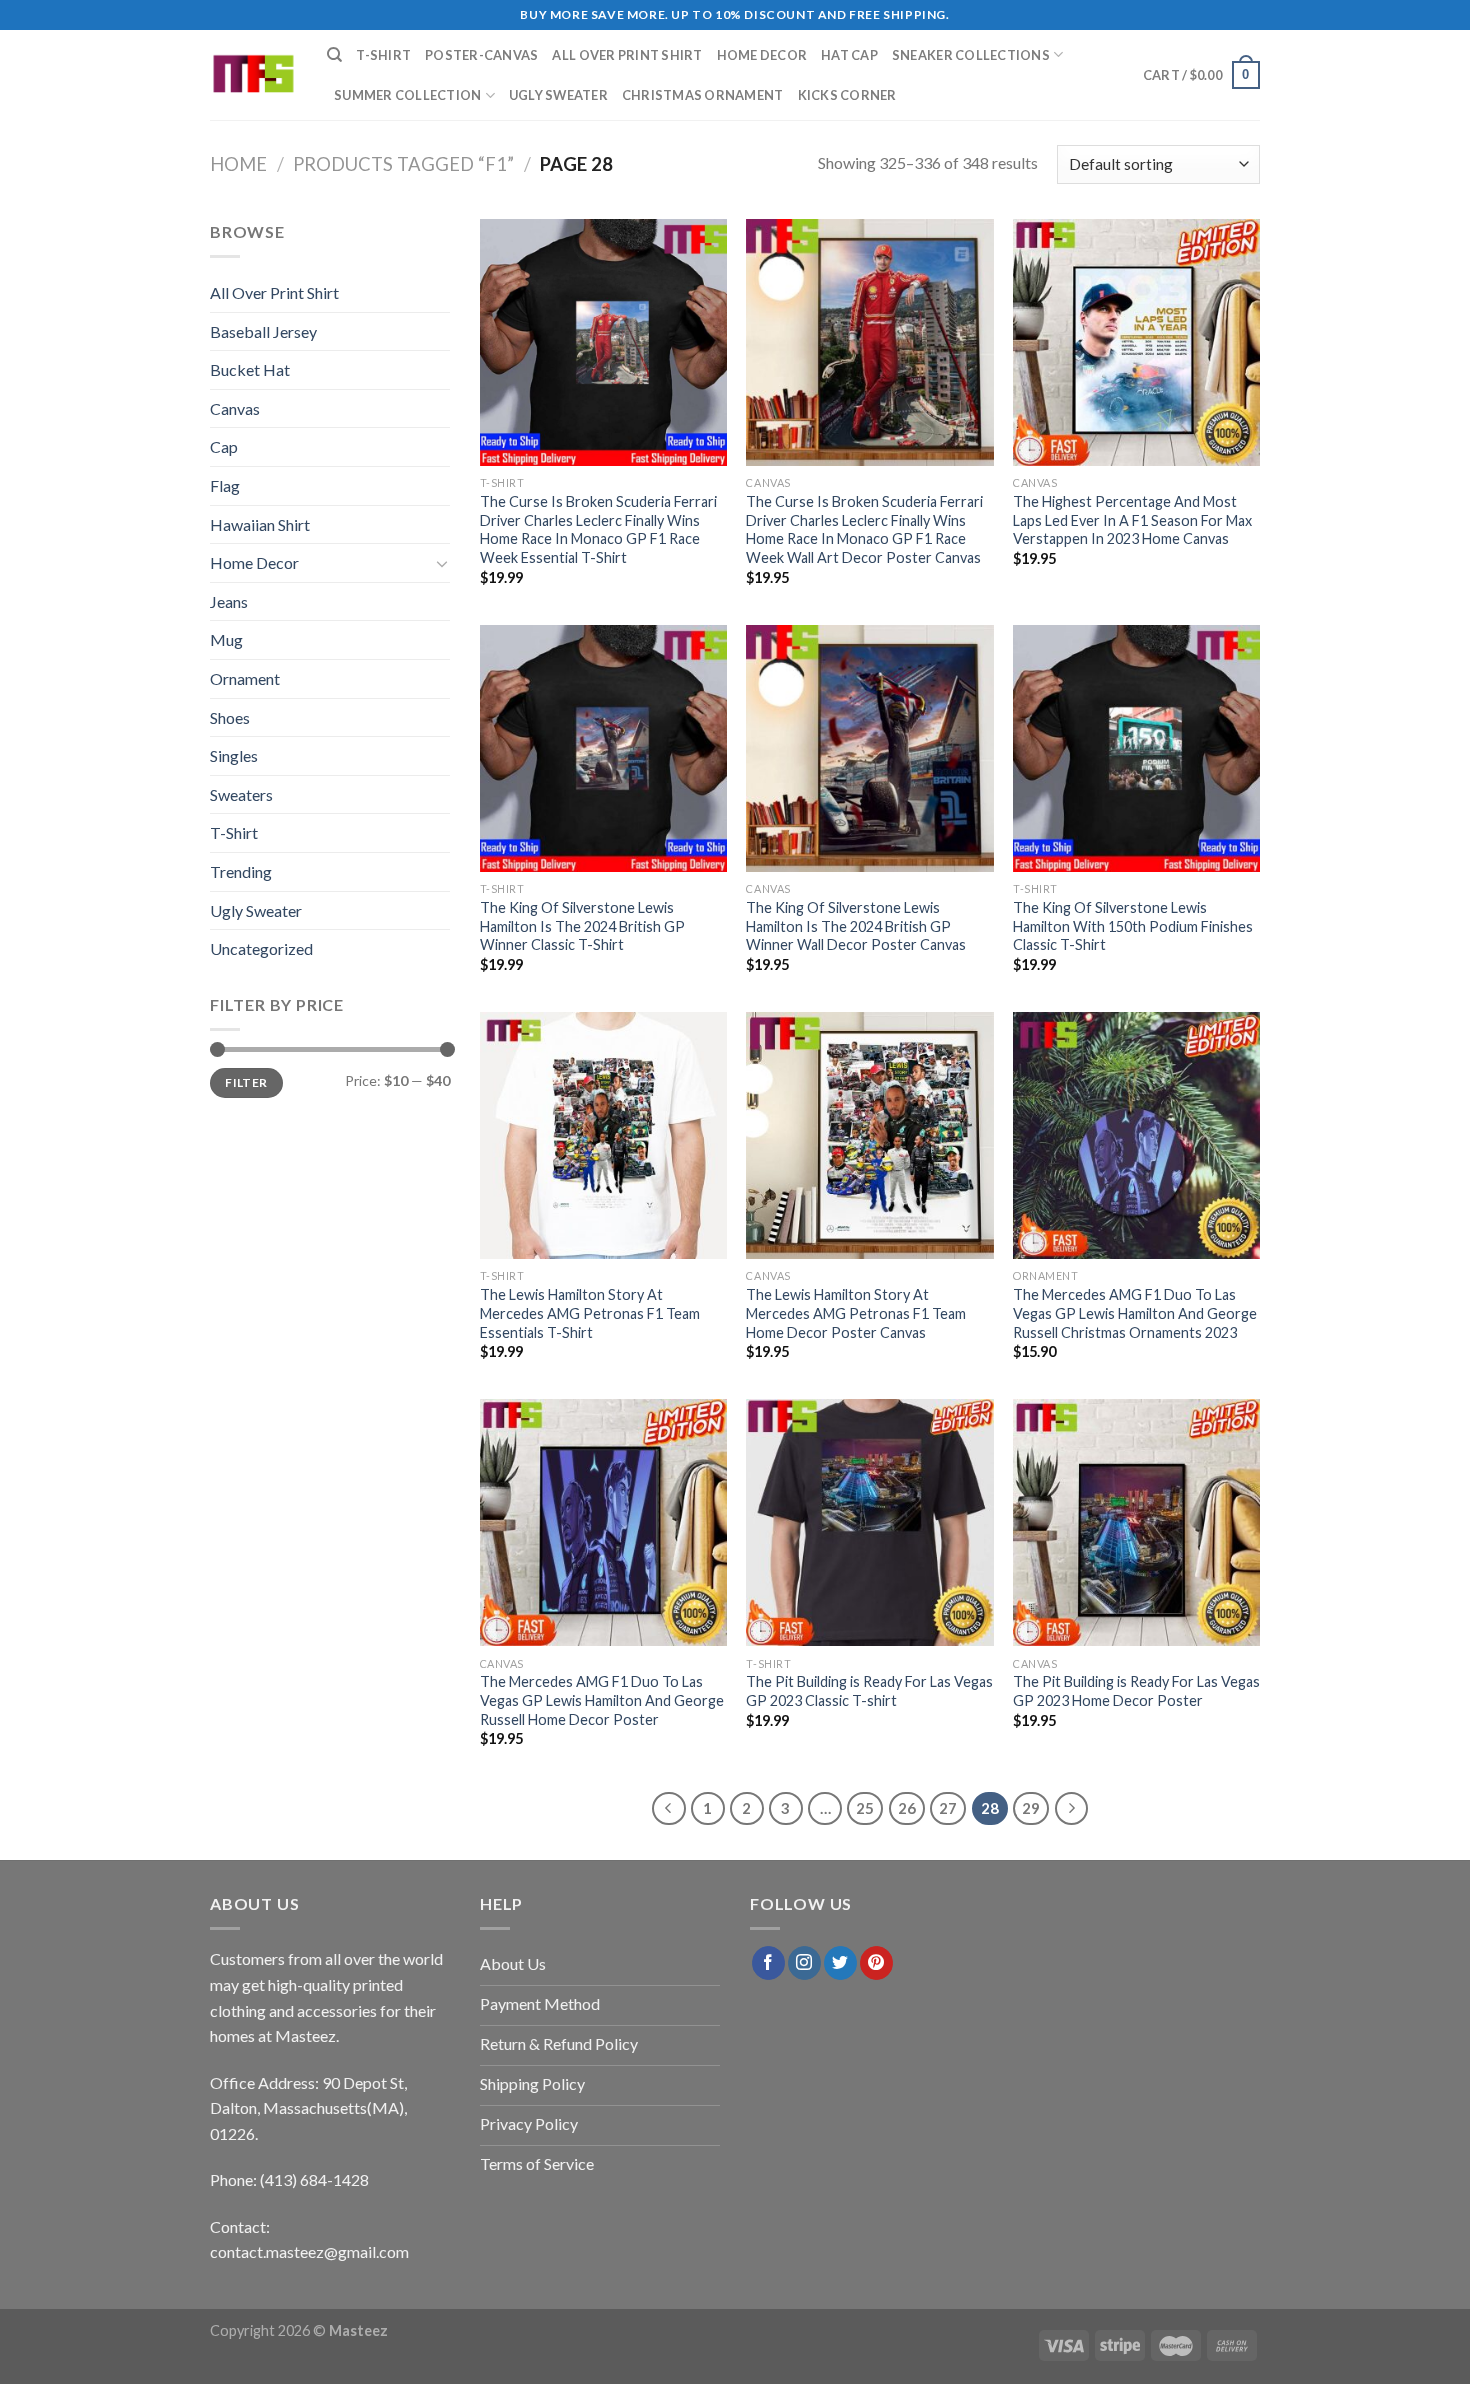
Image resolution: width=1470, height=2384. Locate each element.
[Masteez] (253, 75)
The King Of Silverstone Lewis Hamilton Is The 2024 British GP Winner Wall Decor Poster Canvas (856, 926)
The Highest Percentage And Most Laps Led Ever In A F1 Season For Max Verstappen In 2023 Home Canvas (1132, 520)
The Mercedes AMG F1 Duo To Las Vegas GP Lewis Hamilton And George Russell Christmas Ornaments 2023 (1135, 1313)
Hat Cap (849, 55)
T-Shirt (383, 55)
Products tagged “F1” (403, 164)
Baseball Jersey (263, 331)
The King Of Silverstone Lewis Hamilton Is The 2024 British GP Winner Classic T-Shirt (582, 926)
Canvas (235, 408)
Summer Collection (407, 95)
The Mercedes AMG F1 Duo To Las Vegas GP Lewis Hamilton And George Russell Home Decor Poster (602, 1700)
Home (238, 164)
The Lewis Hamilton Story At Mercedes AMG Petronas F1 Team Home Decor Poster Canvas (856, 1313)
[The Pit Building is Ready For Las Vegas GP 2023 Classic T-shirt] (869, 1522)
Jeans (229, 601)
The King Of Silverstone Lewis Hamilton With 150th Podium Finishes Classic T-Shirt (1133, 926)
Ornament (245, 678)
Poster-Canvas (481, 55)
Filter (246, 1082)
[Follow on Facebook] (768, 1963)
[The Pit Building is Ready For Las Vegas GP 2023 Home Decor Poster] (1136, 1522)
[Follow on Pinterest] (876, 1963)
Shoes (230, 717)
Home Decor (762, 55)
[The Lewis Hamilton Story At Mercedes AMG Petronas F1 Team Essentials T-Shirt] (603, 1135)
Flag (225, 485)
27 (948, 1808)
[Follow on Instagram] (804, 1963)
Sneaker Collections (971, 55)
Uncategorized (261, 948)
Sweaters (241, 794)
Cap (224, 446)
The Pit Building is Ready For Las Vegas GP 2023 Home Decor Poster (1136, 1691)
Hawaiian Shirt (260, 524)
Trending (241, 871)
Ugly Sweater (558, 95)
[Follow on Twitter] (840, 1963)
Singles (234, 755)
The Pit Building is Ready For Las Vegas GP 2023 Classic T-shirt (869, 1691)
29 (1031, 1808)
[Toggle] (442, 563)
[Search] (334, 55)
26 (907, 1808)
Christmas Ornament (703, 95)
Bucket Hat (250, 369)
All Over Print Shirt (627, 55)
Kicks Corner (847, 95)
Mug (226, 639)
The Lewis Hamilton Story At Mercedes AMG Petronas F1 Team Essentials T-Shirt (590, 1313)
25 (865, 1808)
